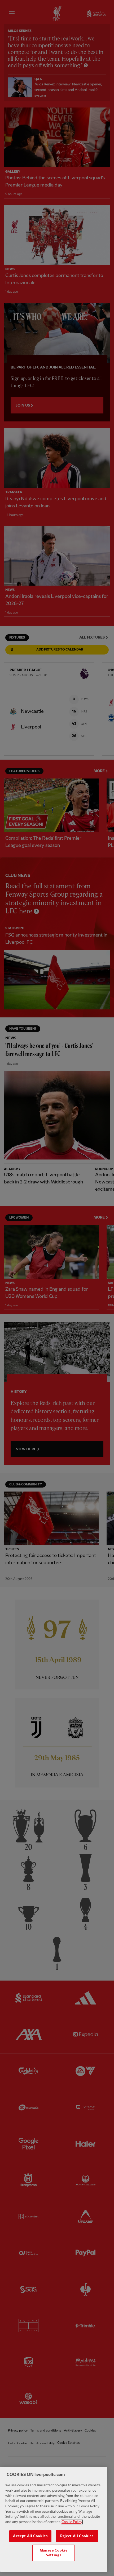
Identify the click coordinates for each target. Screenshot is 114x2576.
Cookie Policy (72, 2522)
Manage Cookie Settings (54, 2553)
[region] (54, 2519)
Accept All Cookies (30, 2536)
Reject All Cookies (77, 2536)
